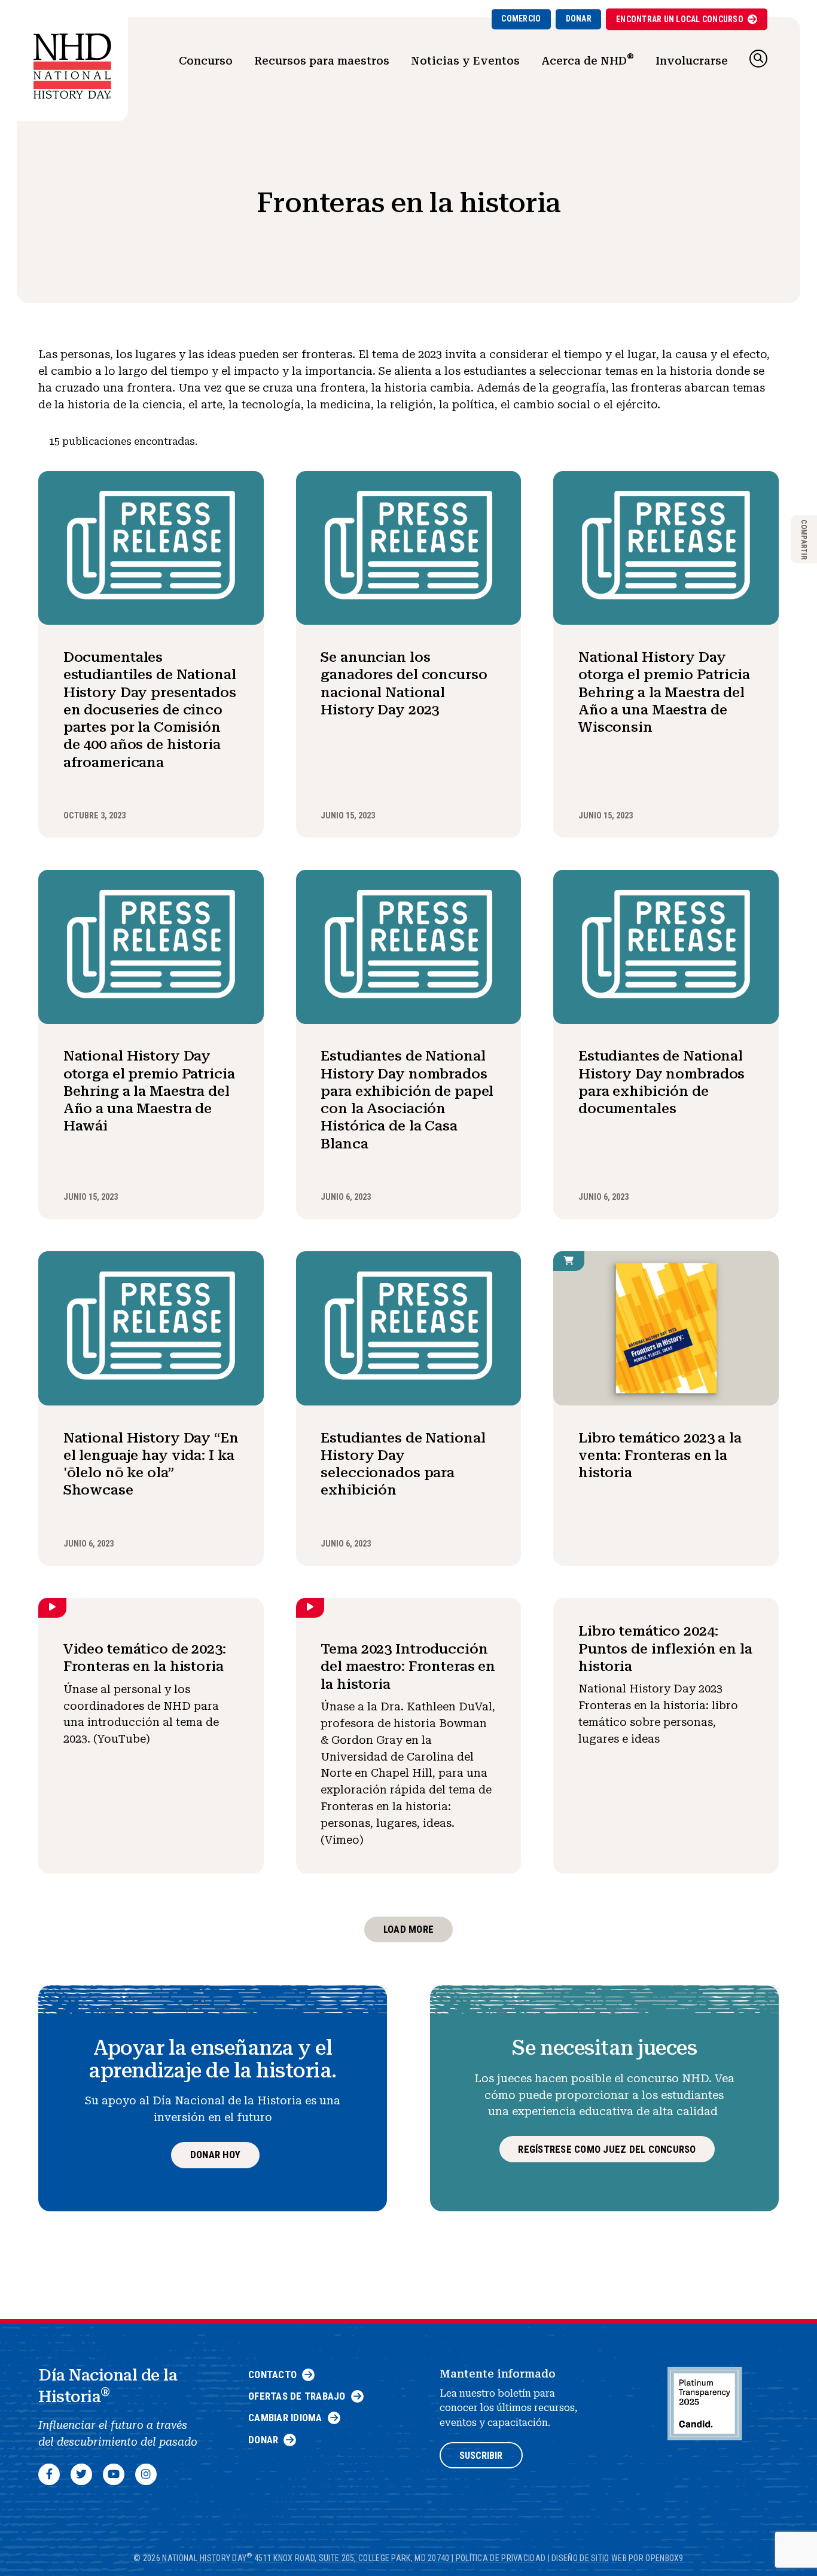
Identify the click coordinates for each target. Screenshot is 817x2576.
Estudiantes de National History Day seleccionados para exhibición (403, 1464)
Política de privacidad (501, 2558)
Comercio (521, 19)
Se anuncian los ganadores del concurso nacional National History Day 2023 (404, 683)
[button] (758, 59)
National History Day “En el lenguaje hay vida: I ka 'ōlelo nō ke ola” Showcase (151, 1464)
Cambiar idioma (285, 2418)
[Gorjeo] (81, 2474)
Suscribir (481, 2456)
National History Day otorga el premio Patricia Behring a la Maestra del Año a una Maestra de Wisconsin (664, 692)
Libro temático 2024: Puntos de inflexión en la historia (665, 1648)
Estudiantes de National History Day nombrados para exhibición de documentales (661, 1082)
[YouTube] (114, 2474)
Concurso (206, 61)
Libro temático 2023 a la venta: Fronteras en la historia (660, 1455)
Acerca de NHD (588, 59)
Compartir (804, 539)
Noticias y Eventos (465, 61)
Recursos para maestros (322, 61)
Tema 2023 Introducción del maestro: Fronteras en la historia (408, 1666)
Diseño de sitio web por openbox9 (618, 2558)
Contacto (272, 2375)
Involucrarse (692, 61)
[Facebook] (49, 2474)
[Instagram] (146, 2474)
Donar (579, 19)
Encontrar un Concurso (680, 19)
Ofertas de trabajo (297, 2396)
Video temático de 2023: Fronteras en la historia (145, 1657)
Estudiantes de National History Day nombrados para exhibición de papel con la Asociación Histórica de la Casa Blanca (407, 1099)
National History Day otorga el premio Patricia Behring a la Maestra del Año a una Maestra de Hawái (149, 1091)
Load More (408, 1929)
